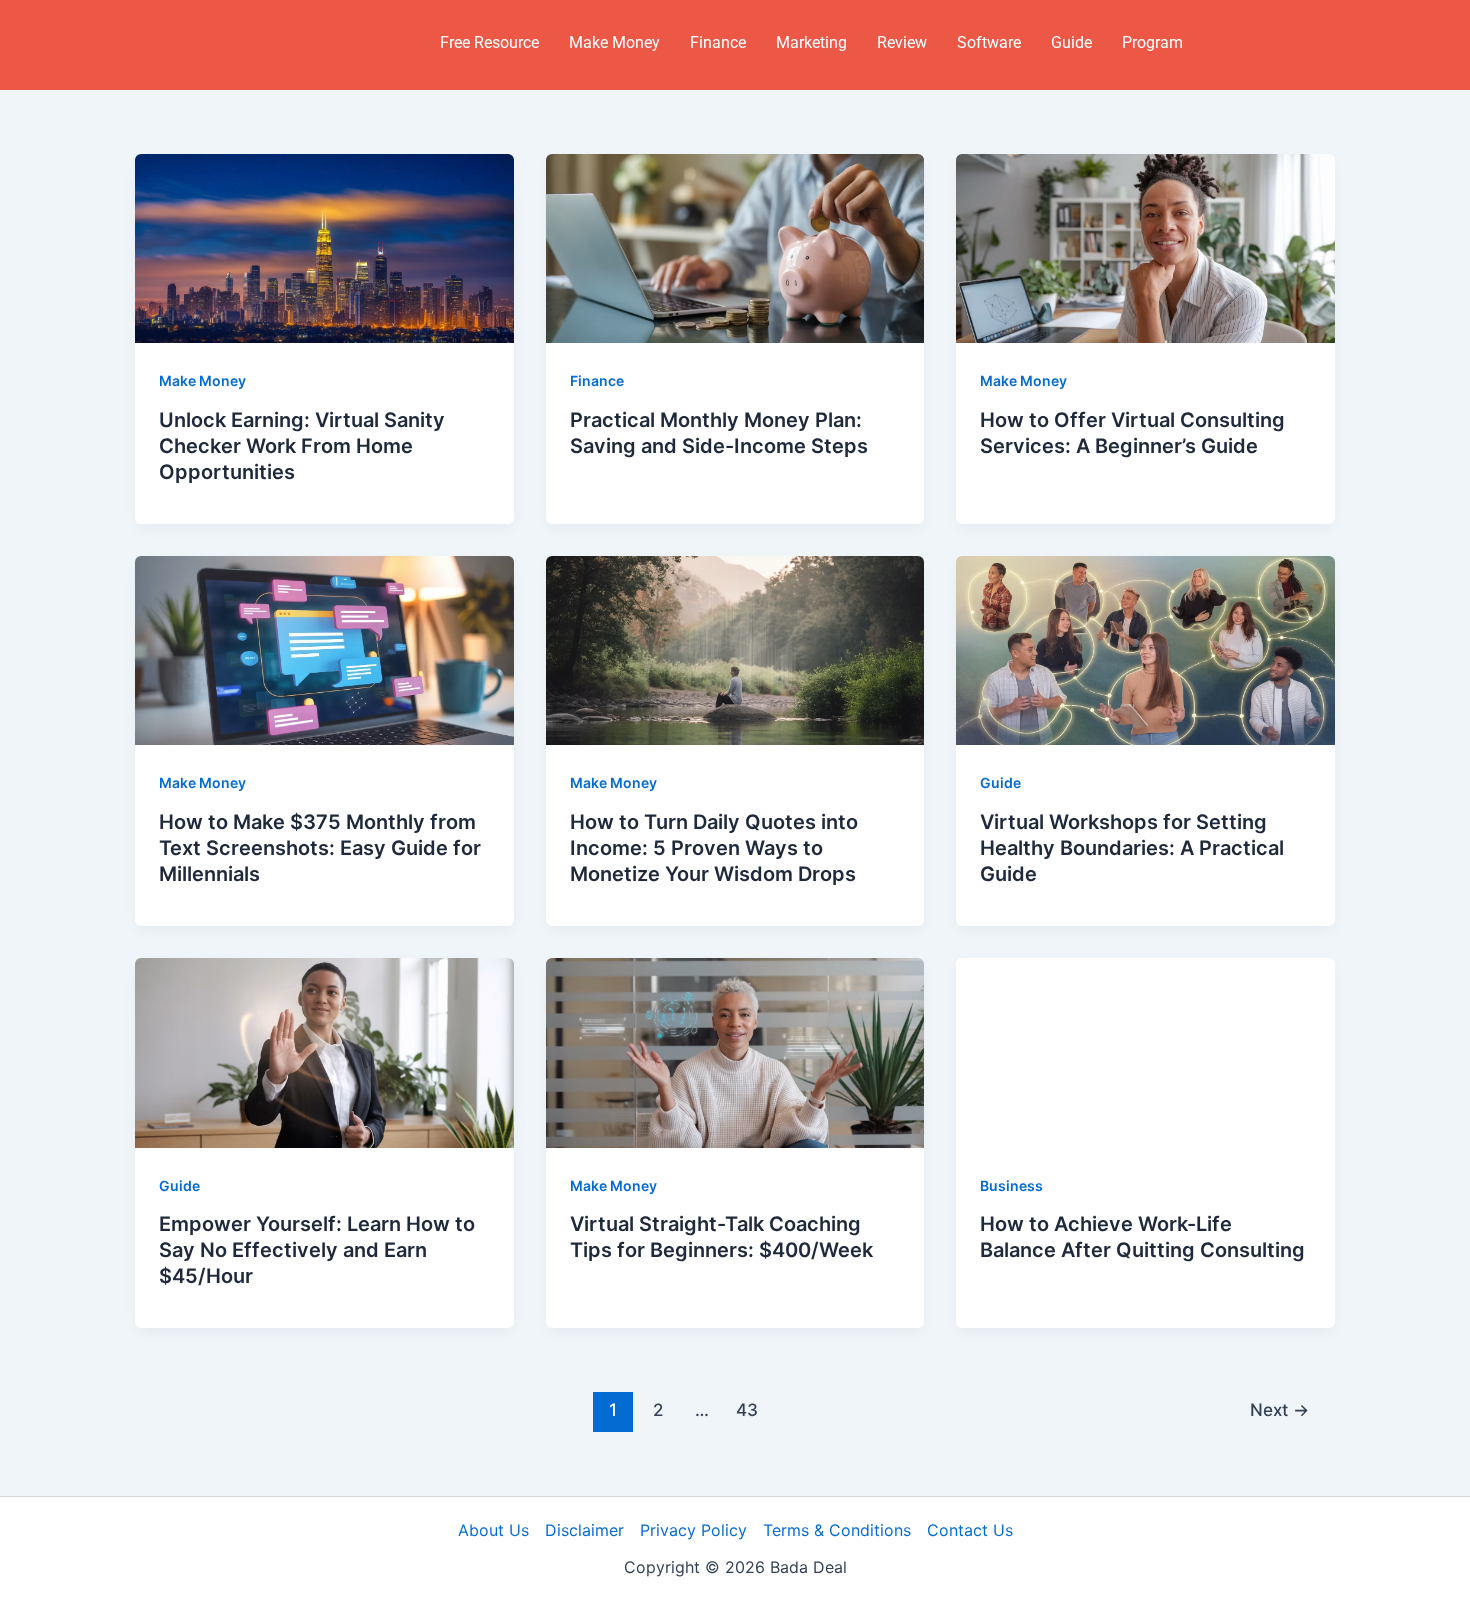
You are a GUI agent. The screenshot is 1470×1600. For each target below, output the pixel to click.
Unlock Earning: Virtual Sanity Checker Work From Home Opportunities (302, 446)
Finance (718, 42)
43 (747, 1409)
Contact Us (970, 1530)
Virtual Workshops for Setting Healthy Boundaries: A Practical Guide (1132, 848)
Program (1152, 42)
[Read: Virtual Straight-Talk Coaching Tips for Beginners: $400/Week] (735, 1051)
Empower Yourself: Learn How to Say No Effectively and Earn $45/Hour (317, 1250)
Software (989, 42)
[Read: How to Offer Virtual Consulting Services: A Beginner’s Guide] (1145, 247)
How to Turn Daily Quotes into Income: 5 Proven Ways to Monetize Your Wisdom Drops (714, 848)
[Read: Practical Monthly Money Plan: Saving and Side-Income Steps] (735, 247)
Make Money (614, 42)
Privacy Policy (693, 1530)
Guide (1071, 42)
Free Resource (489, 42)
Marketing (811, 42)
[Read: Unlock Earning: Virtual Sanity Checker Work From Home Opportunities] (324, 247)
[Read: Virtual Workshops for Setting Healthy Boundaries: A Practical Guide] (1145, 649)
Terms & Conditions (837, 1530)
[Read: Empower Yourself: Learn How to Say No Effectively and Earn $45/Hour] (324, 1051)
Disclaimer (584, 1530)
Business (1011, 1185)
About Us (493, 1530)
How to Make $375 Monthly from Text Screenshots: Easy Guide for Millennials (320, 848)
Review (902, 42)
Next (1279, 1409)
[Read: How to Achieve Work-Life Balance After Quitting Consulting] (1145, 1051)
